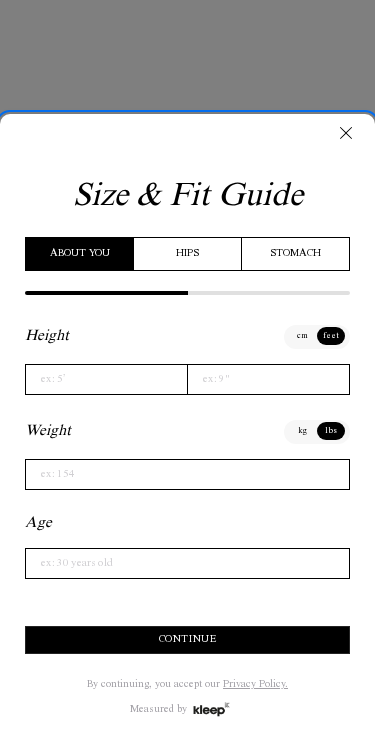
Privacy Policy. (255, 685)
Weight (48, 431)
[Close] (346, 133)
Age (38, 523)
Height (47, 336)
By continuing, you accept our (187, 685)
